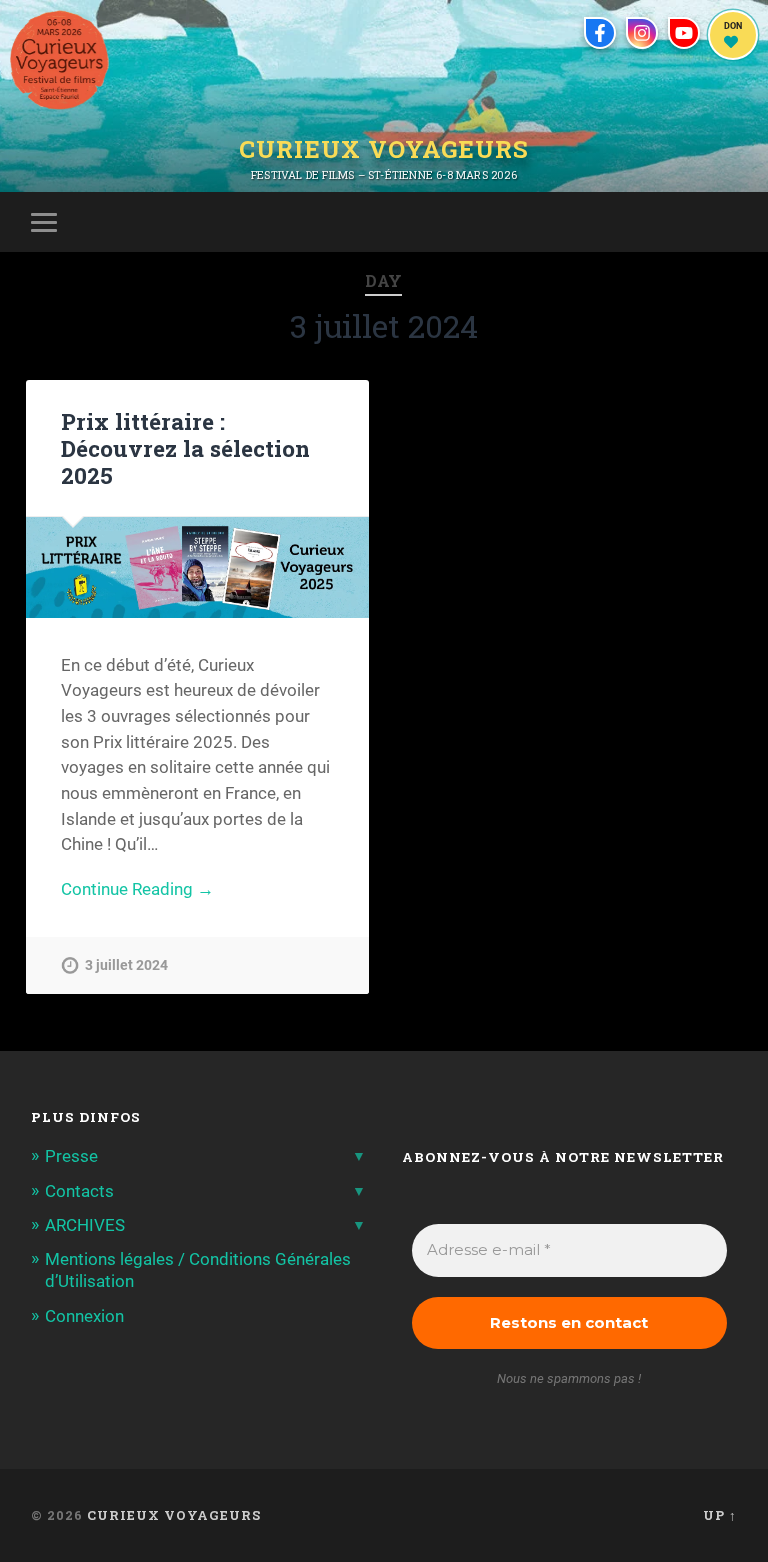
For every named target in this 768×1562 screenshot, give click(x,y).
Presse (71, 1156)
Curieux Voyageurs (384, 151)
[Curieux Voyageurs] (59, 60)
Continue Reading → (137, 889)
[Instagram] (642, 33)
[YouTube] (684, 33)
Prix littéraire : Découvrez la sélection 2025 (185, 448)
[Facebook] (600, 33)
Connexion (84, 1316)
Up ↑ (720, 1515)
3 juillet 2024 (126, 965)
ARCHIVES (85, 1225)
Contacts (79, 1191)
